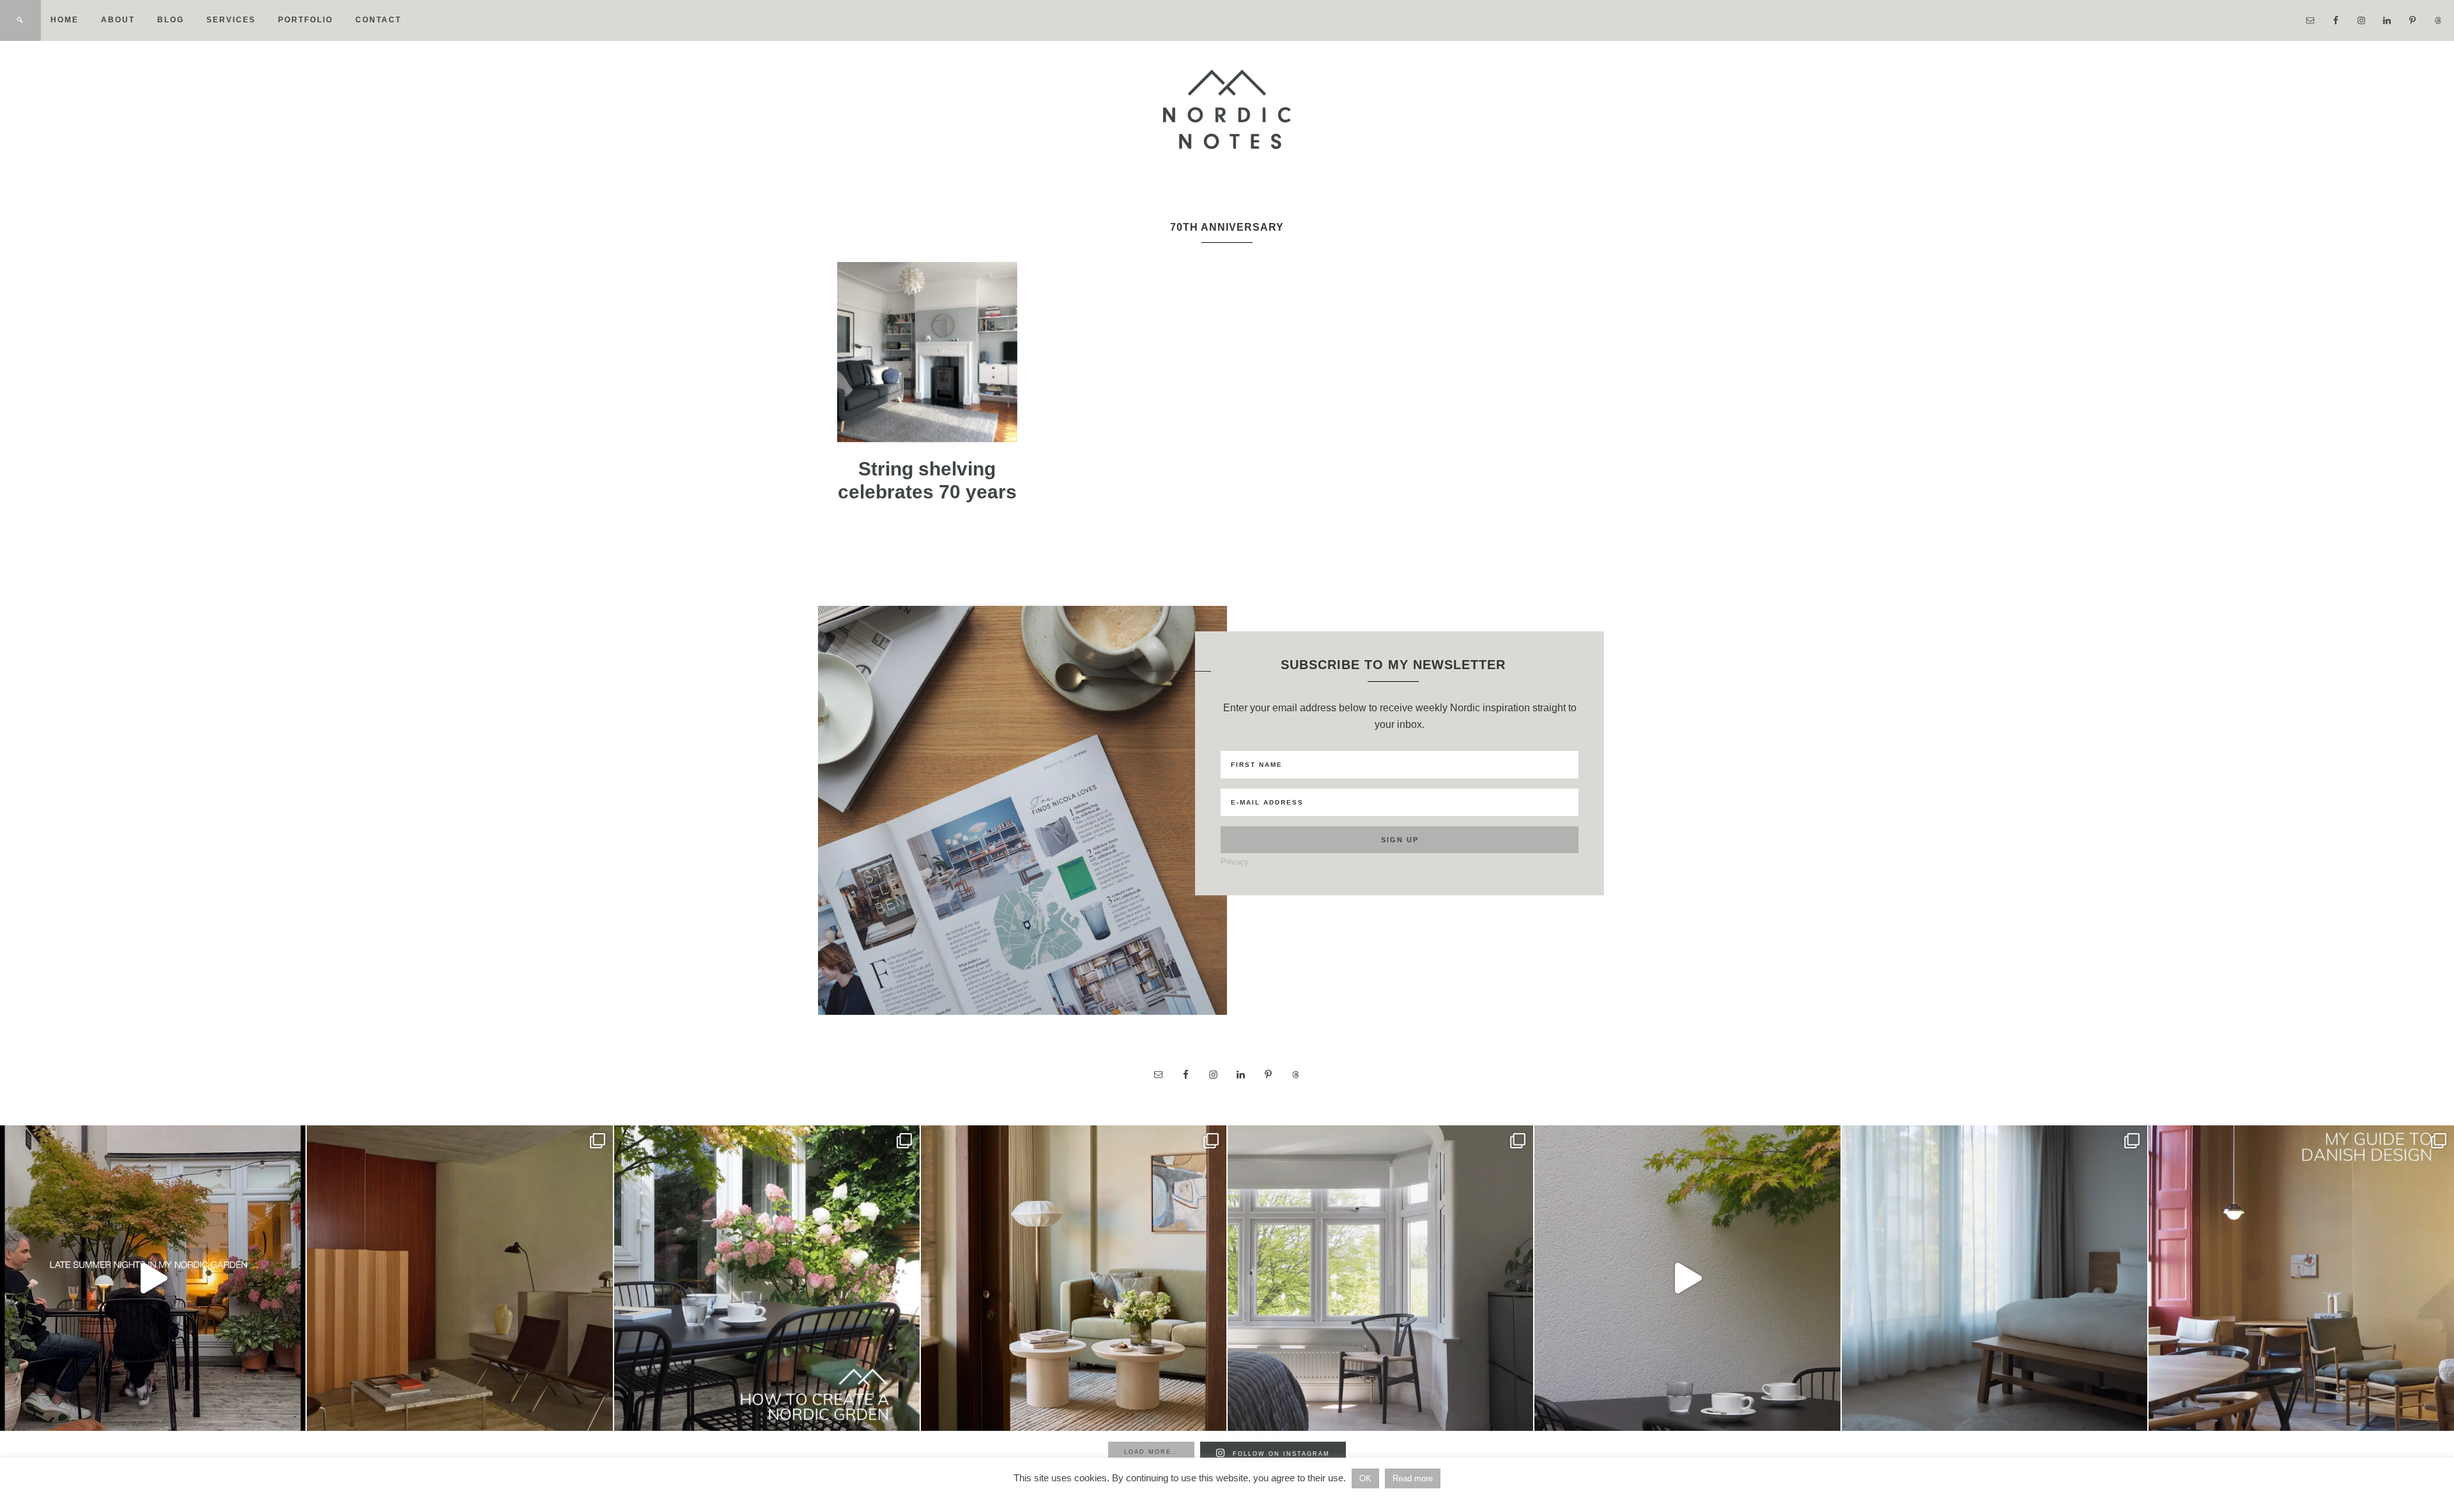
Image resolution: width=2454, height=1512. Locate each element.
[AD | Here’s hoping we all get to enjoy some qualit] (153, 1278)
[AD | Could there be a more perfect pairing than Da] (2301, 1278)
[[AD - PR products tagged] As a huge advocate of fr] (1687, 1278)
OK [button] (1365, 1478)
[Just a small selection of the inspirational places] (1074, 1278)
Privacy (1235, 862)
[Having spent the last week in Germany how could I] (1995, 1278)
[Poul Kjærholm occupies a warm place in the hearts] (459, 1278)
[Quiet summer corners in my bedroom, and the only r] (1380, 1278)
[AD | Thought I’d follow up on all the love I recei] (767, 1278)
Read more (1413, 1478)
